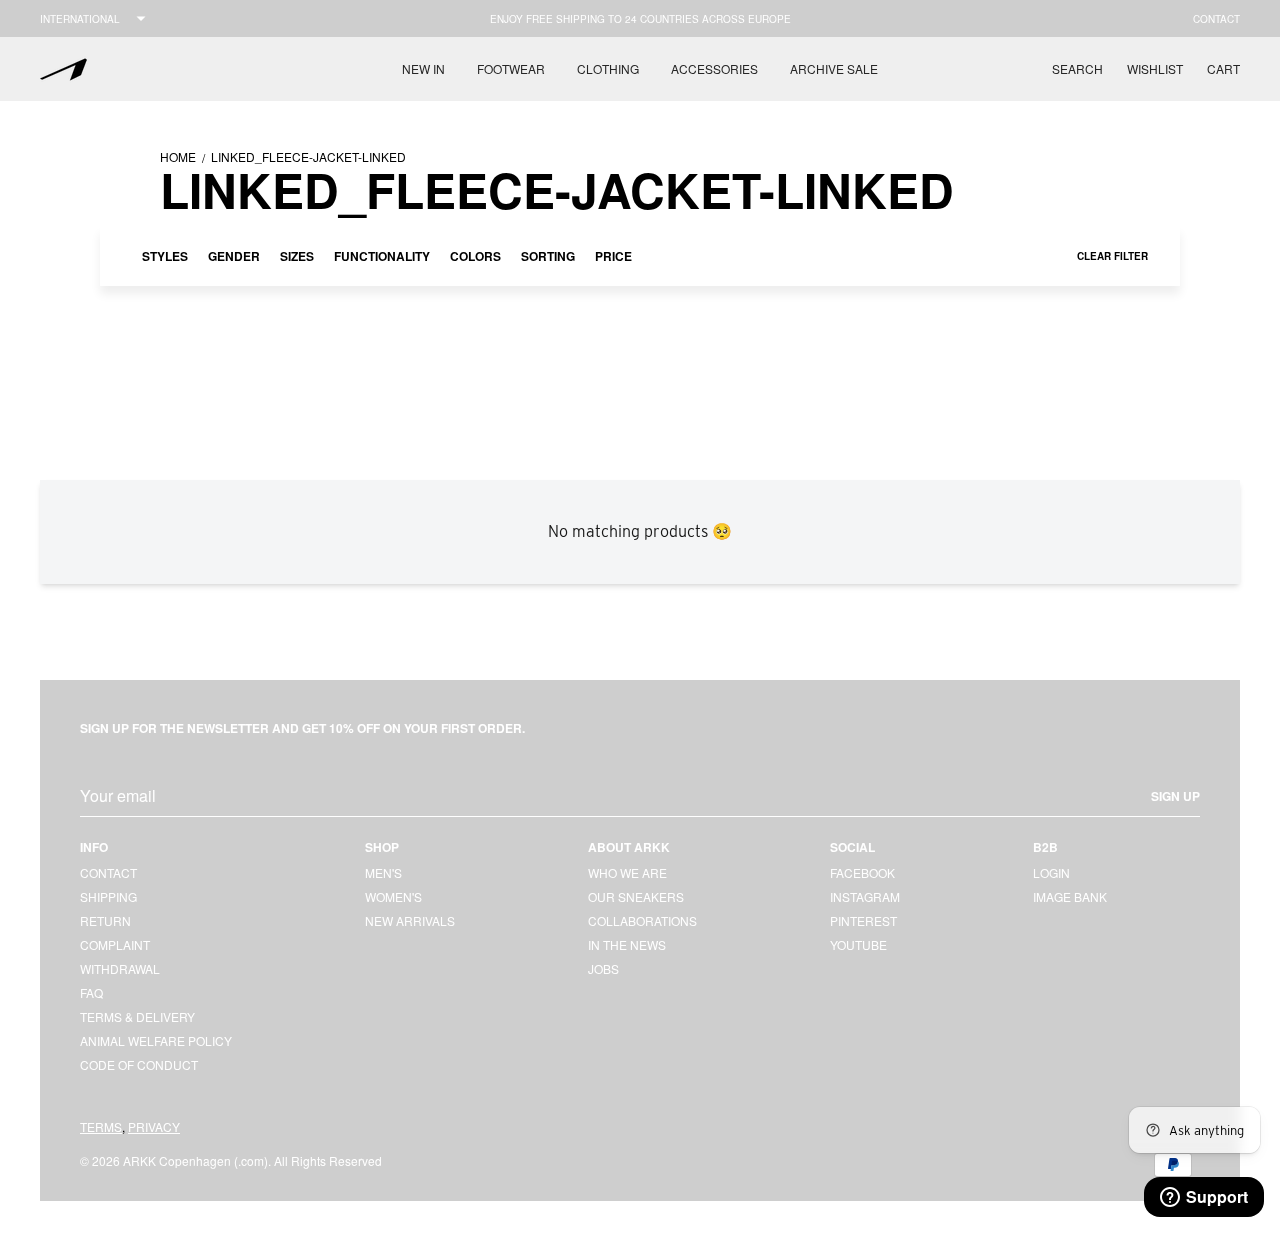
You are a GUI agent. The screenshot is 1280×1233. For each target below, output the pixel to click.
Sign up (1175, 796)
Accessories (714, 68)
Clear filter (1112, 256)
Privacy (154, 1126)
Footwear (511, 68)
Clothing (608, 68)
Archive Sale (834, 68)
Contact (1216, 19)
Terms (101, 1126)
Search (1077, 68)
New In (423, 68)
